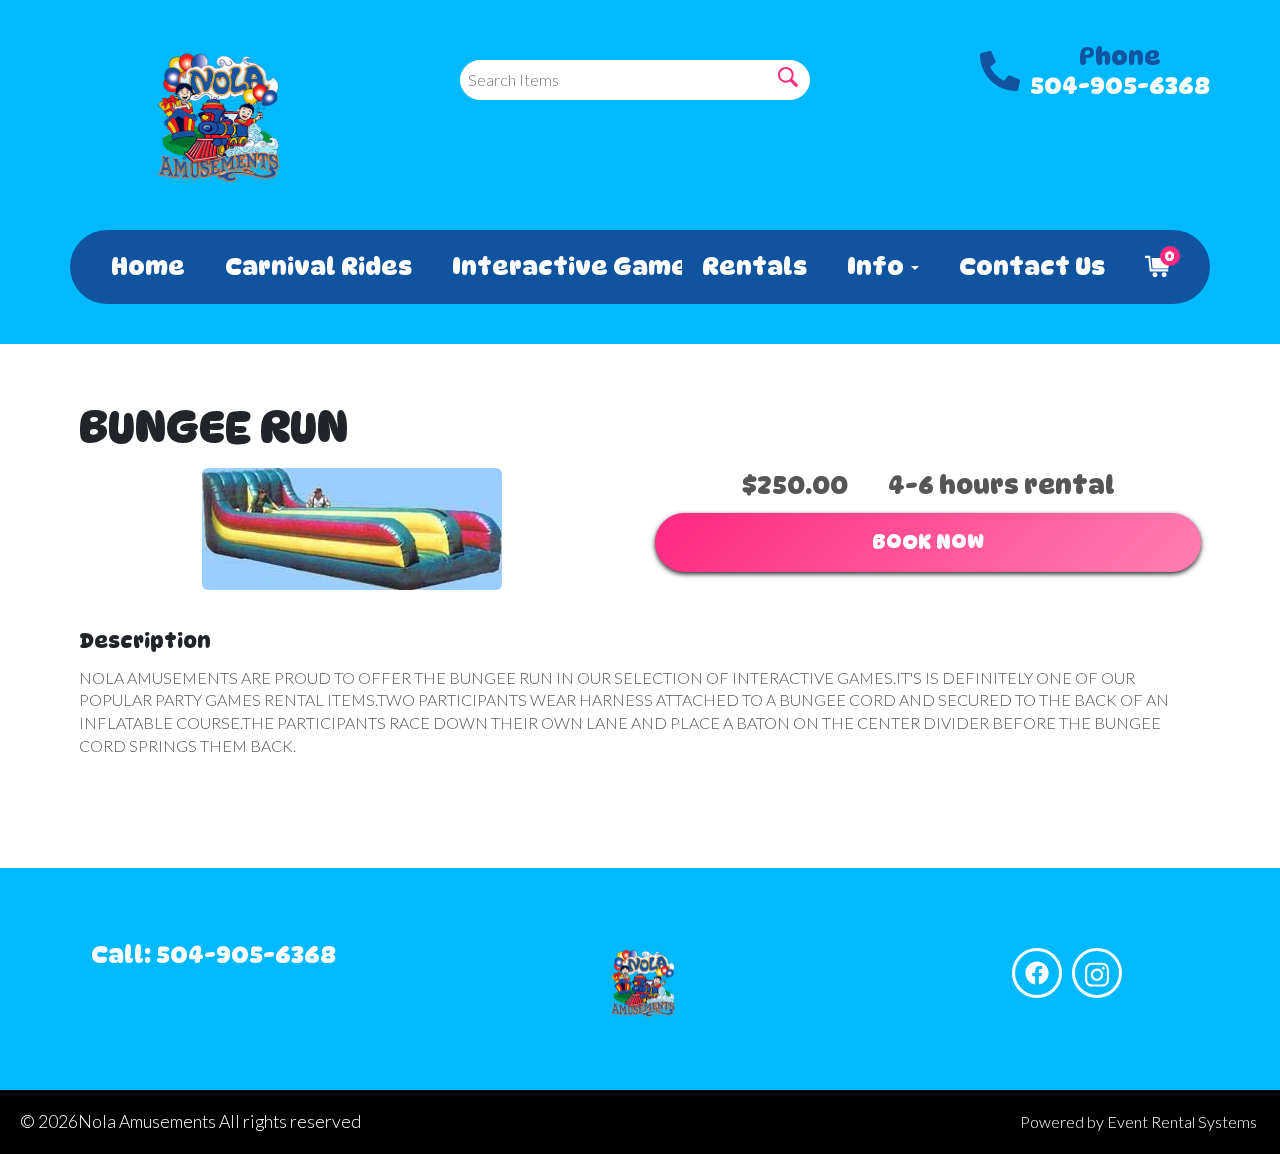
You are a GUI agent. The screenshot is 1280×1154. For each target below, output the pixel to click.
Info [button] (878, 266)
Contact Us (1032, 266)
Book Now (928, 542)
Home (148, 266)
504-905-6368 (1120, 85)
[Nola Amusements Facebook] (1037, 973)
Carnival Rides (318, 266)
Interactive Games (557, 266)
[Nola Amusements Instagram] (1097, 973)
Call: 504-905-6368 (213, 954)
